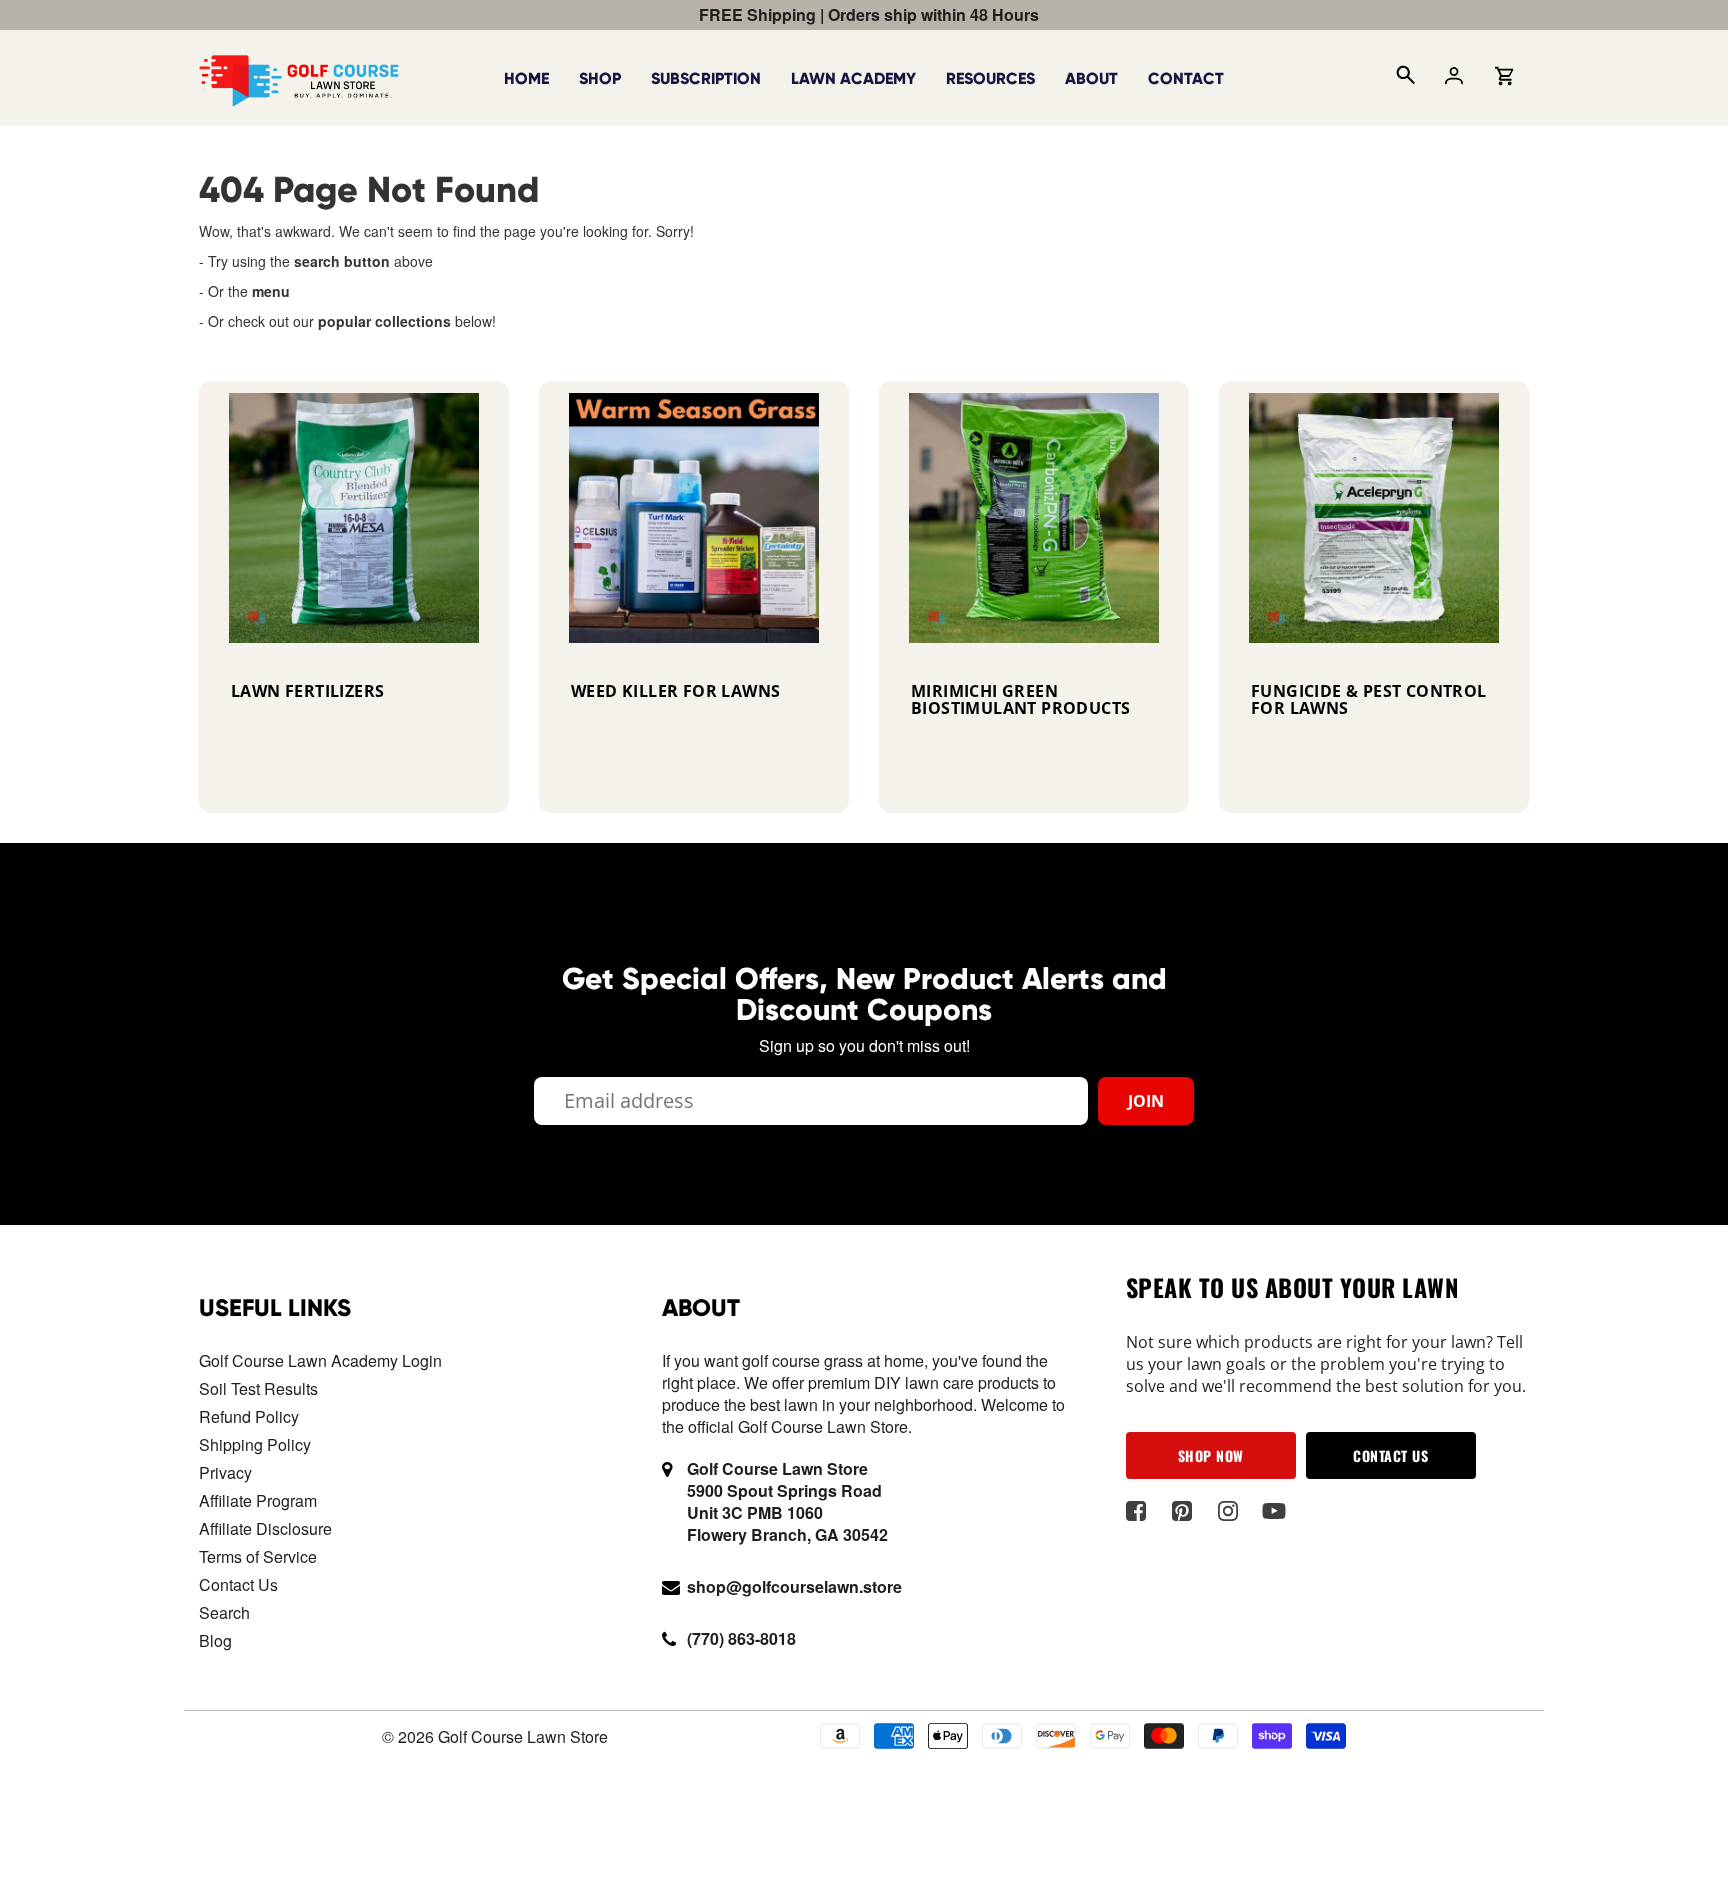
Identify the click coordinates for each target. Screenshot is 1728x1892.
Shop (600, 78)
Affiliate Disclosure (265, 1528)
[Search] (1404, 78)
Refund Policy (249, 1416)
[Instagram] (1228, 1511)
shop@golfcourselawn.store (794, 1586)
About (1091, 78)
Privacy (225, 1472)
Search (224, 1612)
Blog (215, 1640)
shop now (1211, 1455)
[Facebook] (1136, 1511)
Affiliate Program (258, 1500)
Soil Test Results (258, 1388)
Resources (990, 78)
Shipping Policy (255, 1444)
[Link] (354, 597)
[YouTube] (1274, 1511)
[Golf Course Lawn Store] (299, 76)
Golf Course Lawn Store (523, 1736)
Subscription (706, 78)
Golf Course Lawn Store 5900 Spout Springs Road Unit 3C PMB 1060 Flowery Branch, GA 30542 (787, 1501)
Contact (1186, 78)
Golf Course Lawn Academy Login (320, 1360)
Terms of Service (258, 1556)
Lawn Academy (853, 78)
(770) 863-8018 (741, 1638)
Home (526, 78)
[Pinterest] (1182, 1511)
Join (1146, 1101)
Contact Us (238, 1584)
